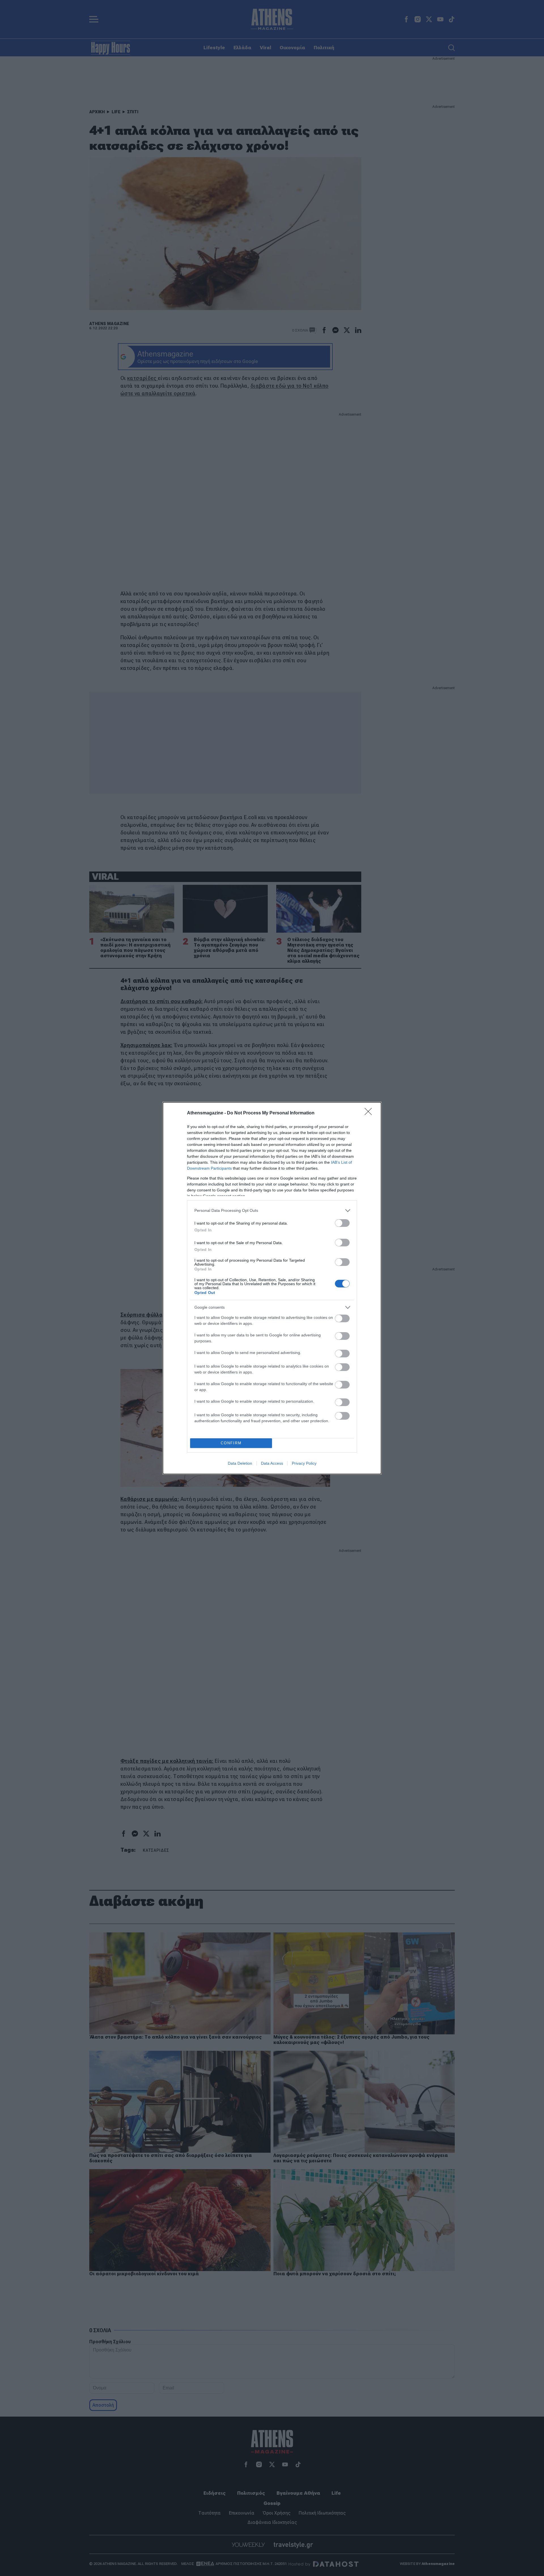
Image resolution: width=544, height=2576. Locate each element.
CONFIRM (231, 1443)
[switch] (342, 1223)
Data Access (272, 1463)
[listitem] (272, 1211)
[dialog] (272, 1288)
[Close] (370, 1113)
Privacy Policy (304, 1463)
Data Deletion (240, 1463)
